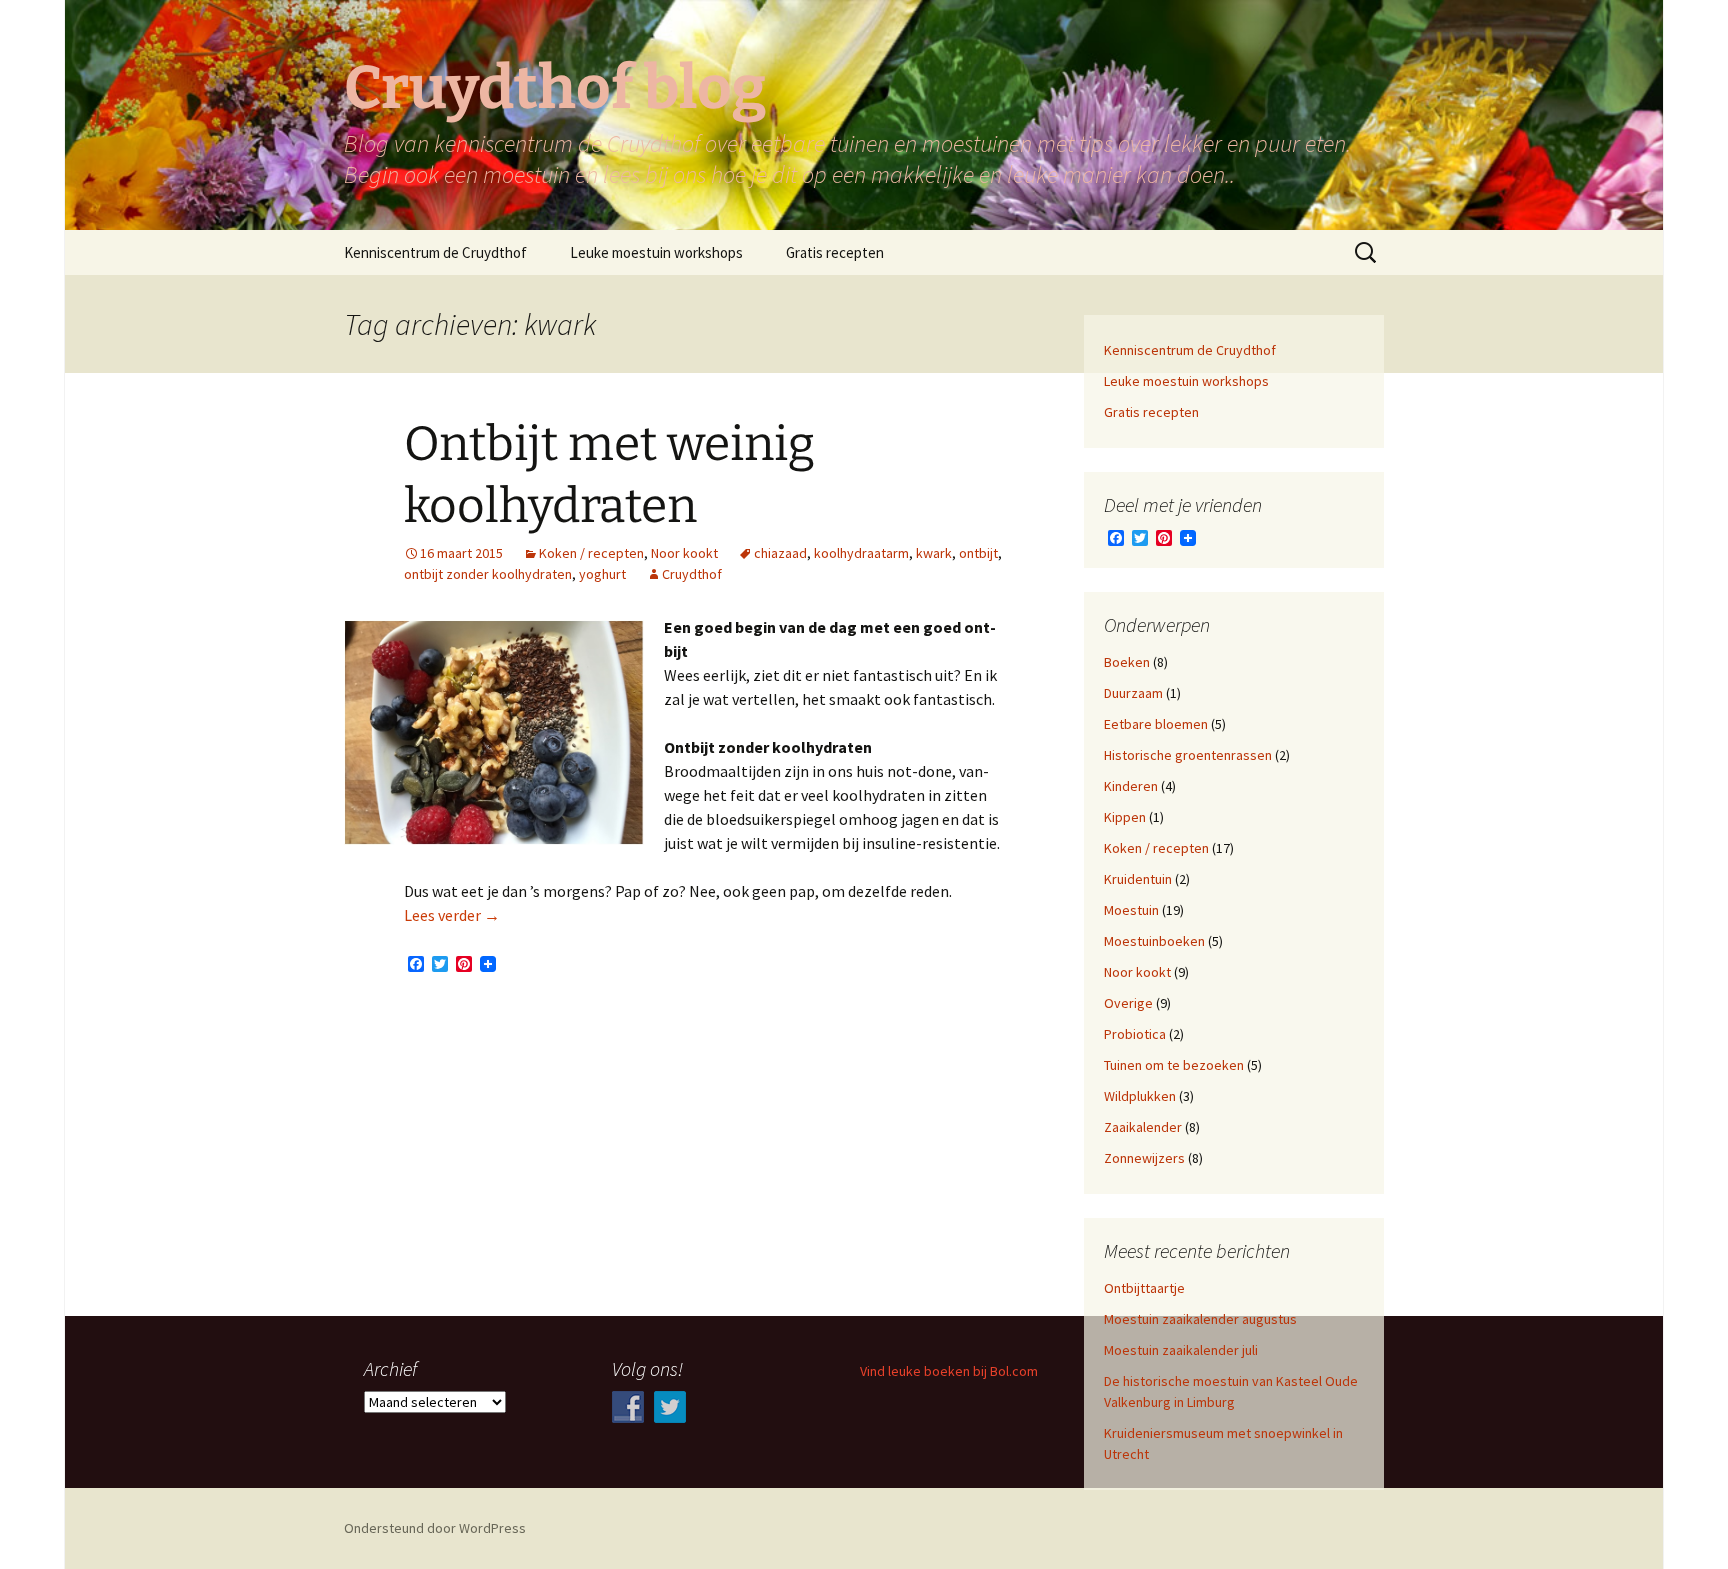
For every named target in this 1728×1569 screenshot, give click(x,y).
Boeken (1127, 662)
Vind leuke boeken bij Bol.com (949, 1371)
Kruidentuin (1138, 879)
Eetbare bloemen (1156, 724)
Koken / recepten (591, 553)
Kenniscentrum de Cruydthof (435, 252)
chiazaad (780, 553)
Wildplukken (1140, 1096)
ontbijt (978, 553)
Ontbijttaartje (1144, 1288)
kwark (934, 553)
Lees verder (452, 915)
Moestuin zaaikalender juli (1181, 1350)
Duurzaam (1133, 693)
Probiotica (1135, 1034)
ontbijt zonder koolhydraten (488, 574)
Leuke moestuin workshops (656, 252)
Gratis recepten (835, 252)
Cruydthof (692, 574)
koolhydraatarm (861, 553)
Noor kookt (684, 553)
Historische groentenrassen (1188, 755)
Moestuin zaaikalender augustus (1200, 1319)
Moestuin (1131, 910)
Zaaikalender (1143, 1127)
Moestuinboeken (1154, 941)
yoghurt (602, 574)
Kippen (1125, 817)
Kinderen (1131, 786)
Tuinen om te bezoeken (1174, 1065)
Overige (1128, 1003)
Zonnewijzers (1144, 1158)
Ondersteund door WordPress (435, 1528)
